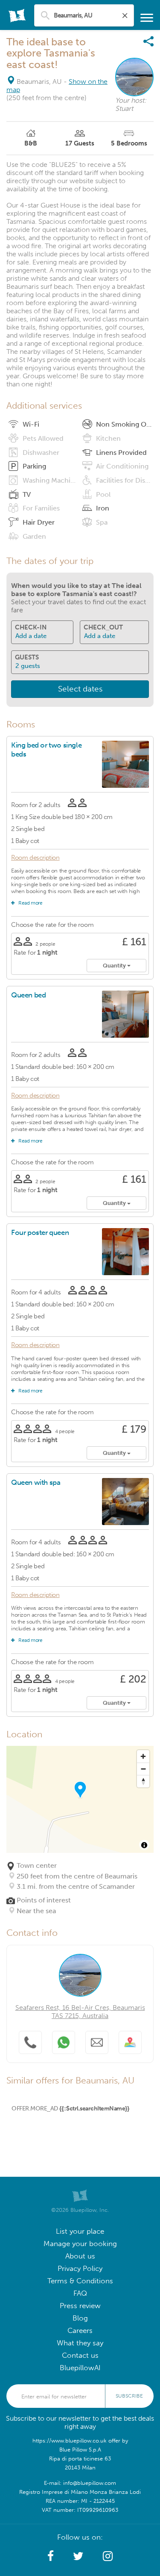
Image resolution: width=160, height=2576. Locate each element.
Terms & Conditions (80, 2281)
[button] (51, 2556)
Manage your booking (80, 2244)
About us (80, 2256)
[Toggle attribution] (144, 1845)
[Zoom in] (143, 1756)
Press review (80, 2306)
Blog (80, 2318)
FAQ (80, 2293)
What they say (80, 2343)
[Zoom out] (143, 1769)
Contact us (80, 2355)
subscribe (129, 2396)
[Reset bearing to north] (143, 1781)
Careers (80, 2331)
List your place (80, 2231)
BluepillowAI (80, 2368)
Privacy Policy (80, 2269)
